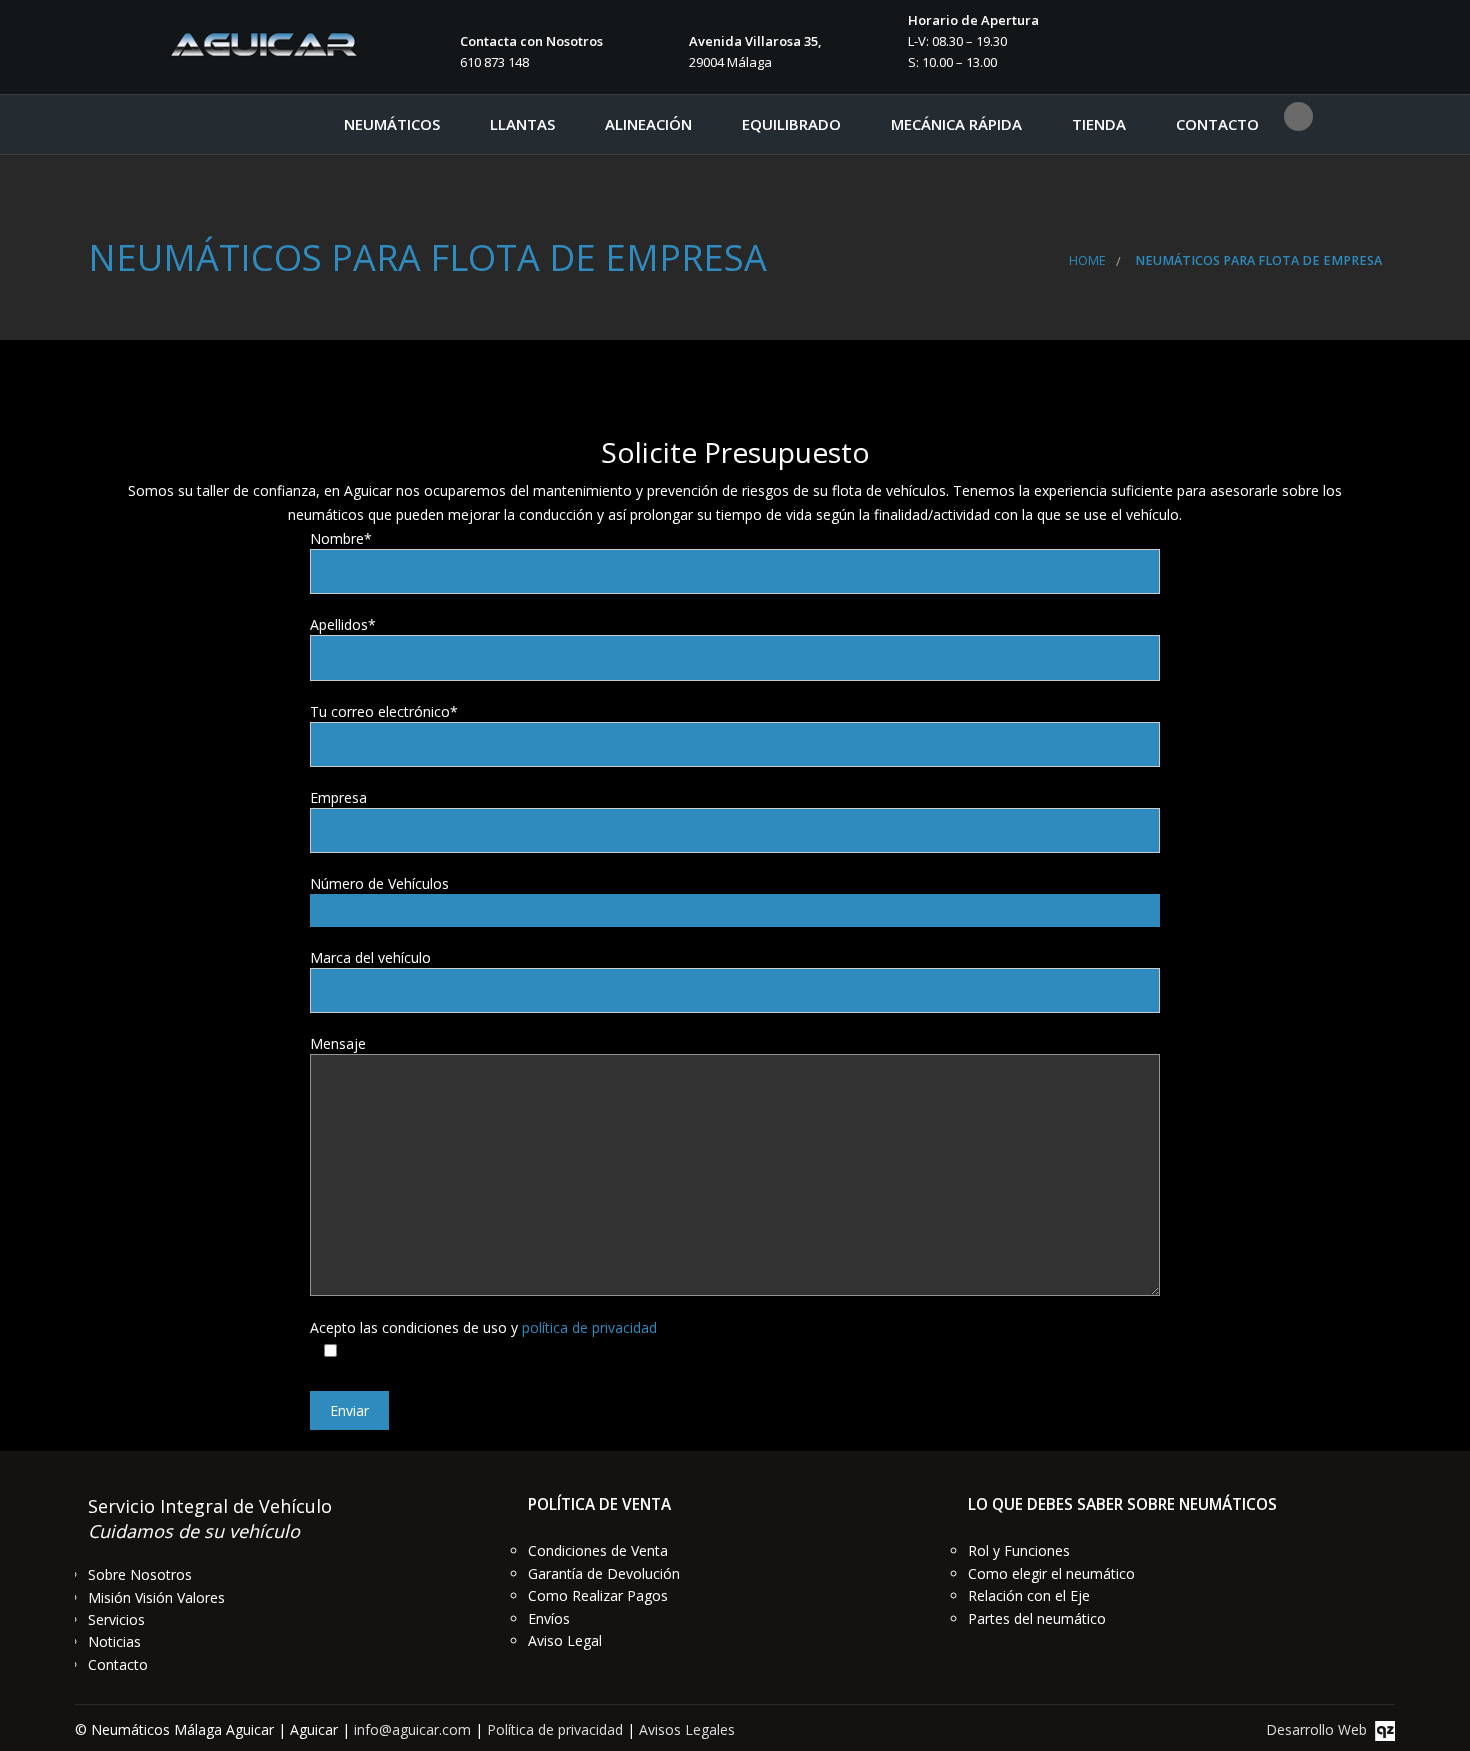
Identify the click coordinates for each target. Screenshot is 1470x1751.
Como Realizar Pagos (598, 1595)
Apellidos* (343, 624)
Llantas (522, 124)
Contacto (1217, 124)
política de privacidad (589, 1327)
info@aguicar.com (412, 1729)
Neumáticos (392, 124)
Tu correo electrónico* (384, 711)
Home (1087, 260)
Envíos (549, 1618)
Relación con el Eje (1029, 1595)
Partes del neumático (1037, 1618)
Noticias (114, 1641)
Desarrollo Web (1320, 1729)
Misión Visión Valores (156, 1597)
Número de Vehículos (379, 883)
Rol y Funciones (1019, 1550)
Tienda (1099, 124)
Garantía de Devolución (604, 1573)
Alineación (648, 124)
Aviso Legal (565, 1640)
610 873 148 (494, 62)
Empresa (338, 797)
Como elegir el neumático (1051, 1573)
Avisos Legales (687, 1729)
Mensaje (338, 1043)
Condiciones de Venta (598, 1550)
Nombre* (341, 538)
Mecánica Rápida (956, 124)
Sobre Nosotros (140, 1574)
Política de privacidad (555, 1729)
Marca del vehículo (370, 957)
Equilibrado (791, 124)
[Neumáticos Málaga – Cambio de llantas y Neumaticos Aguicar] (263, 36)
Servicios (116, 1619)
